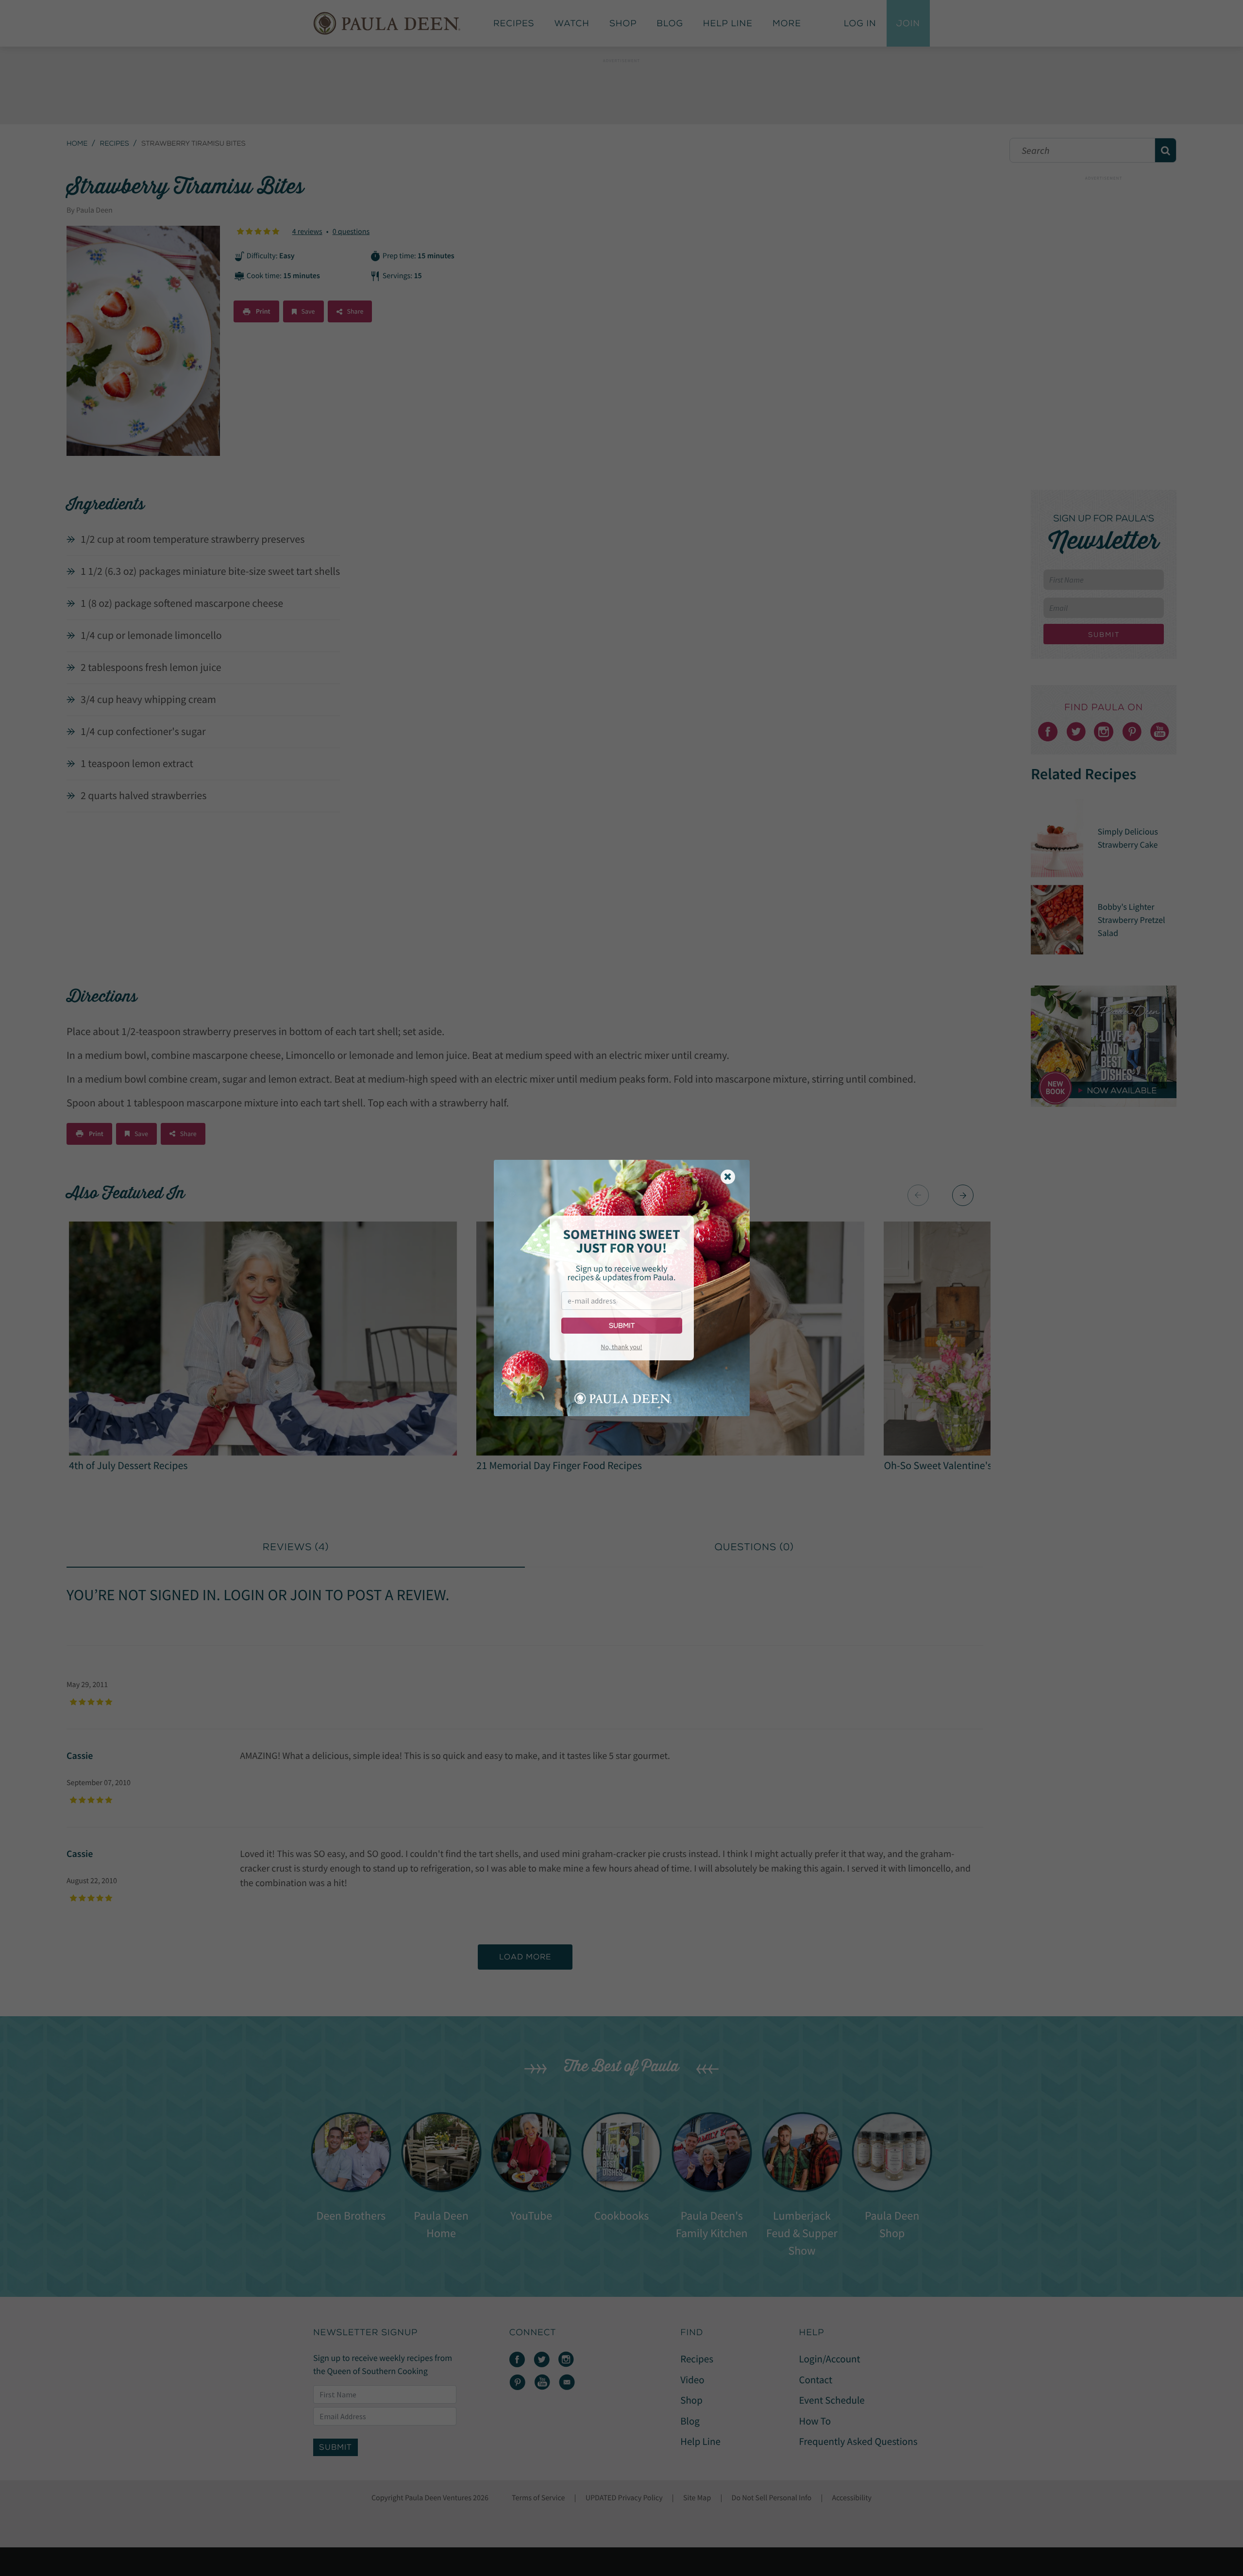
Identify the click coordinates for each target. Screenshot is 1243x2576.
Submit (622, 1326)
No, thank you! (621, 1347)
